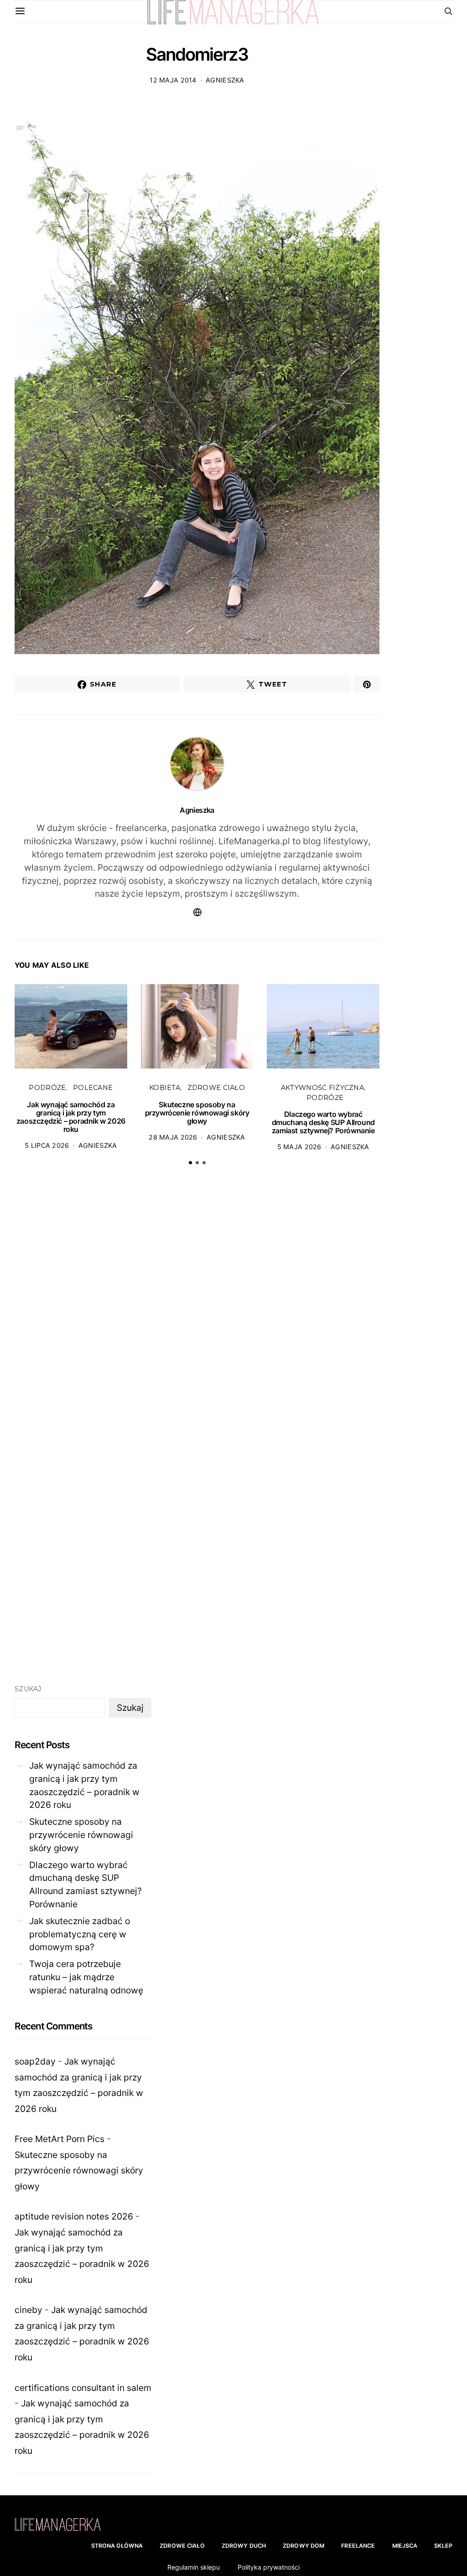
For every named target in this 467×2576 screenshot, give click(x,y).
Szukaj (28, 1689)
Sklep (443, 2546)
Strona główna (117, 2546)
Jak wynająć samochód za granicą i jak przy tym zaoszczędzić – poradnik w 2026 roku (71, 1117)
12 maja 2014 (173, 80)
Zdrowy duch (244, 2546)
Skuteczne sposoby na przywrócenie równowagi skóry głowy (197, 1113)
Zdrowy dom (304, 2546)
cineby (29, 2310)
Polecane (93, 1088)
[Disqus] (197, 1314)
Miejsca (405, 2546)
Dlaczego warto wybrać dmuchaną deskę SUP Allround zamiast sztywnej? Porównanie (323, 1122)
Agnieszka (225, 80)
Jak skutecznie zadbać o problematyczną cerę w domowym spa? (80, 1934)
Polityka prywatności (269, 2567)
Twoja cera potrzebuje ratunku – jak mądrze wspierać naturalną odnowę (86, 1977)
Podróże (47, 1088)
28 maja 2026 (173, 1137)
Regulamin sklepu (194, 2567)
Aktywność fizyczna (322, 1088)
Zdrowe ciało (216, 1088)
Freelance (358, 2546)
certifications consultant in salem (83, 2388)
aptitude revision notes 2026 (74, 2216)
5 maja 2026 (299, 1147)
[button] (190, 1163)
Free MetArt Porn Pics (60, 2139)
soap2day (35, 2061)
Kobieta (165, 1088)
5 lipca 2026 (47, 1145)
